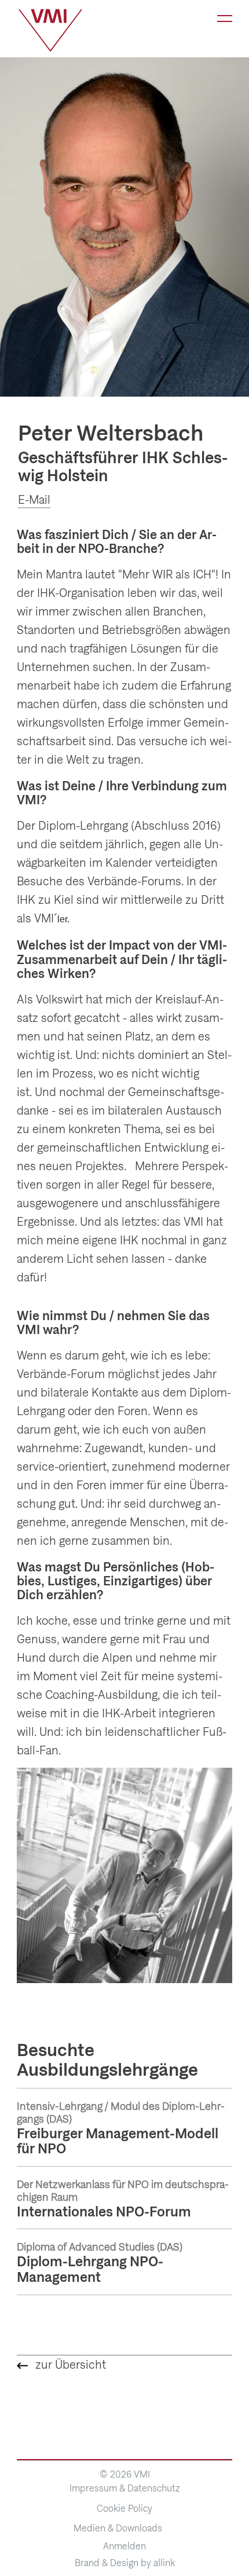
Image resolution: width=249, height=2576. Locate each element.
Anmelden (124, 2546)
